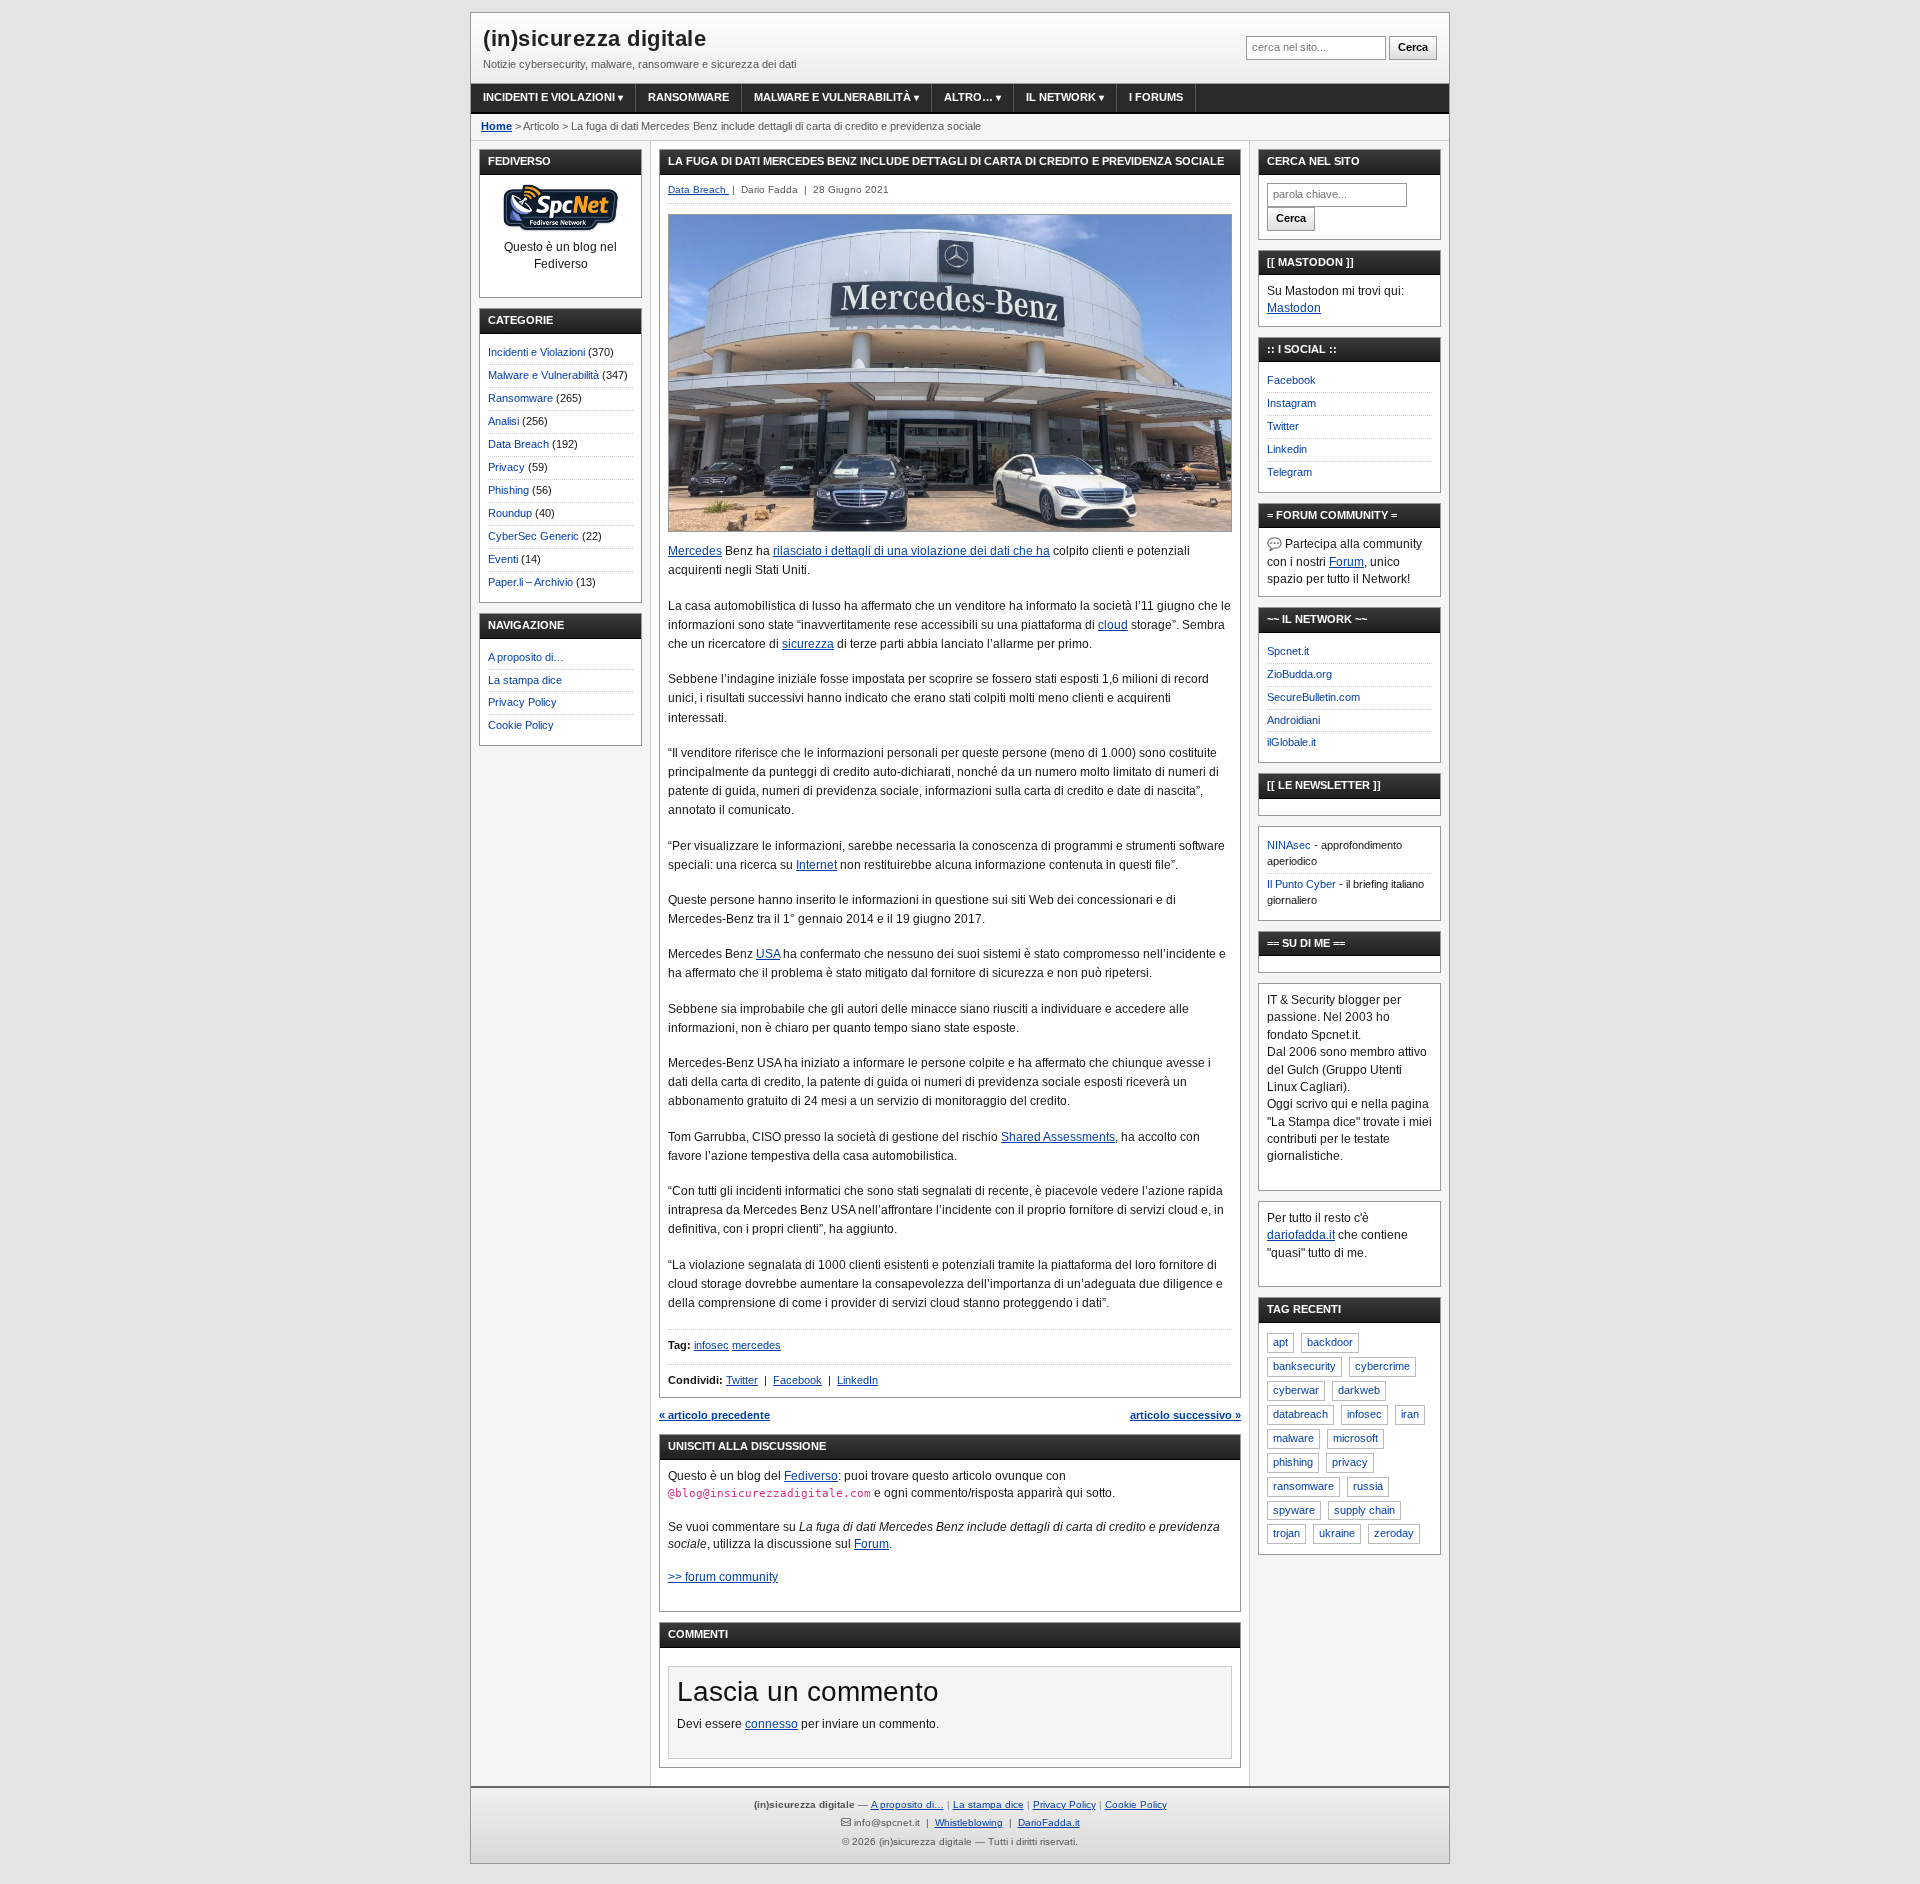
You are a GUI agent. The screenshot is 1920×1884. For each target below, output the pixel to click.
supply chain (1364, 1510)
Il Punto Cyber (1301, 884)
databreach (1300, 1414)
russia (1368, 1486)
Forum (871, 1544)
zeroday (1394, 1533)
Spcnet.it (1288, 651)
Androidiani (1293, 720)
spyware (1294, 1510)
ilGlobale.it (1291, 742)
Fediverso (811, 1476)
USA (768, 954)
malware (1293, 1438)
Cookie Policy (521, 725)
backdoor (1330, 1342)
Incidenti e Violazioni (536, 352)
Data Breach (518, 444)
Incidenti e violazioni (549, 97)
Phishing (508, 490)
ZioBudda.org (1299, 674)
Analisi (503, 421)
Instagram (1291, 403)
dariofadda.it (1301, 1235)
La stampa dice (525, 680)
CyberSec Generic (533, 536)
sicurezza (808, 644)
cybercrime (1382, 1366)
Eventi (503, 559)
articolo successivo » (1185, 1415)
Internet (816, 865)
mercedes (756, 1345)
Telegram (1289, 472)
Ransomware (688, 97)
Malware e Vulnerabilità (832, 97)
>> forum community (723, 1577)
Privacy (506, 467)
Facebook (797, 1380)
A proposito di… (526, 657)
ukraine (1337, 1533)
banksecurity (1304, 1366)
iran (1410, 1414)
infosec (711, 1345)
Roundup (510, 513)
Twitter (742, 1380)
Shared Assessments (1058, 1137)
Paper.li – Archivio (530, 582)
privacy (1350, 1462)
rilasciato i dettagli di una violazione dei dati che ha (911, 551)
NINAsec (1289, 845)
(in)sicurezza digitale (594, 38)
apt (1280, 1342)
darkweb (1359, 1390)
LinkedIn (857, 1380)
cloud (1113, 625)
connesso (771, 1724)
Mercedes (695, 551)
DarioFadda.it (1049, 1822)
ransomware (1303, 1486)
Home (496, 126)
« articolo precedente (714, 1415)
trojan (1286, 1533)
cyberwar (1296, 1390)
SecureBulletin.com (1313, 697)
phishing (1293, 1462)
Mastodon (1294, 308)
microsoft (1355, 1438)
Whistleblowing (969, 1822)
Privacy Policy (522, 702)
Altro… (968, 97)
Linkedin (1287, 449)
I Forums (1156, 97)
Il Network (1061, 97)
